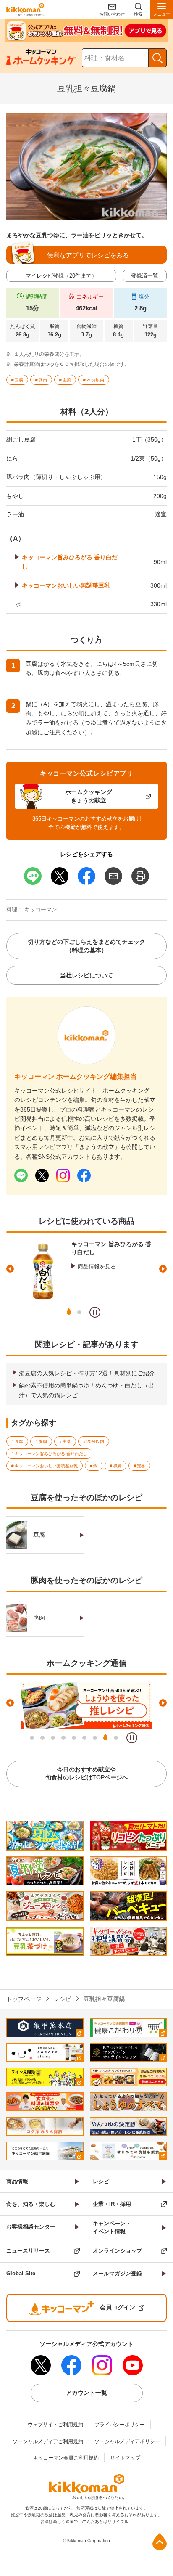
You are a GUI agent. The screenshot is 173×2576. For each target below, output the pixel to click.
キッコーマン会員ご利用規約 (66, 2458)
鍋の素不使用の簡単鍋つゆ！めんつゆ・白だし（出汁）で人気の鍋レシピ (86, 1390)
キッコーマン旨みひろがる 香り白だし (70, 562)
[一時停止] (95, 1312)
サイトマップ (125, 2458)
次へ (163, 1269)
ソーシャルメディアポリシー (127, 2441)
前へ (10, 1269)
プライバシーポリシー (120, 2425)
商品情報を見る (97, 1267)
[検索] (157, 58)
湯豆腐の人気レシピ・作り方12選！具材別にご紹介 (87, 1373)
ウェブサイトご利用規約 (55, 2425)
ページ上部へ (160, 2542)
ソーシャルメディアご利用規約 (48, 2441)
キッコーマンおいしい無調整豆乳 (66, 585)
